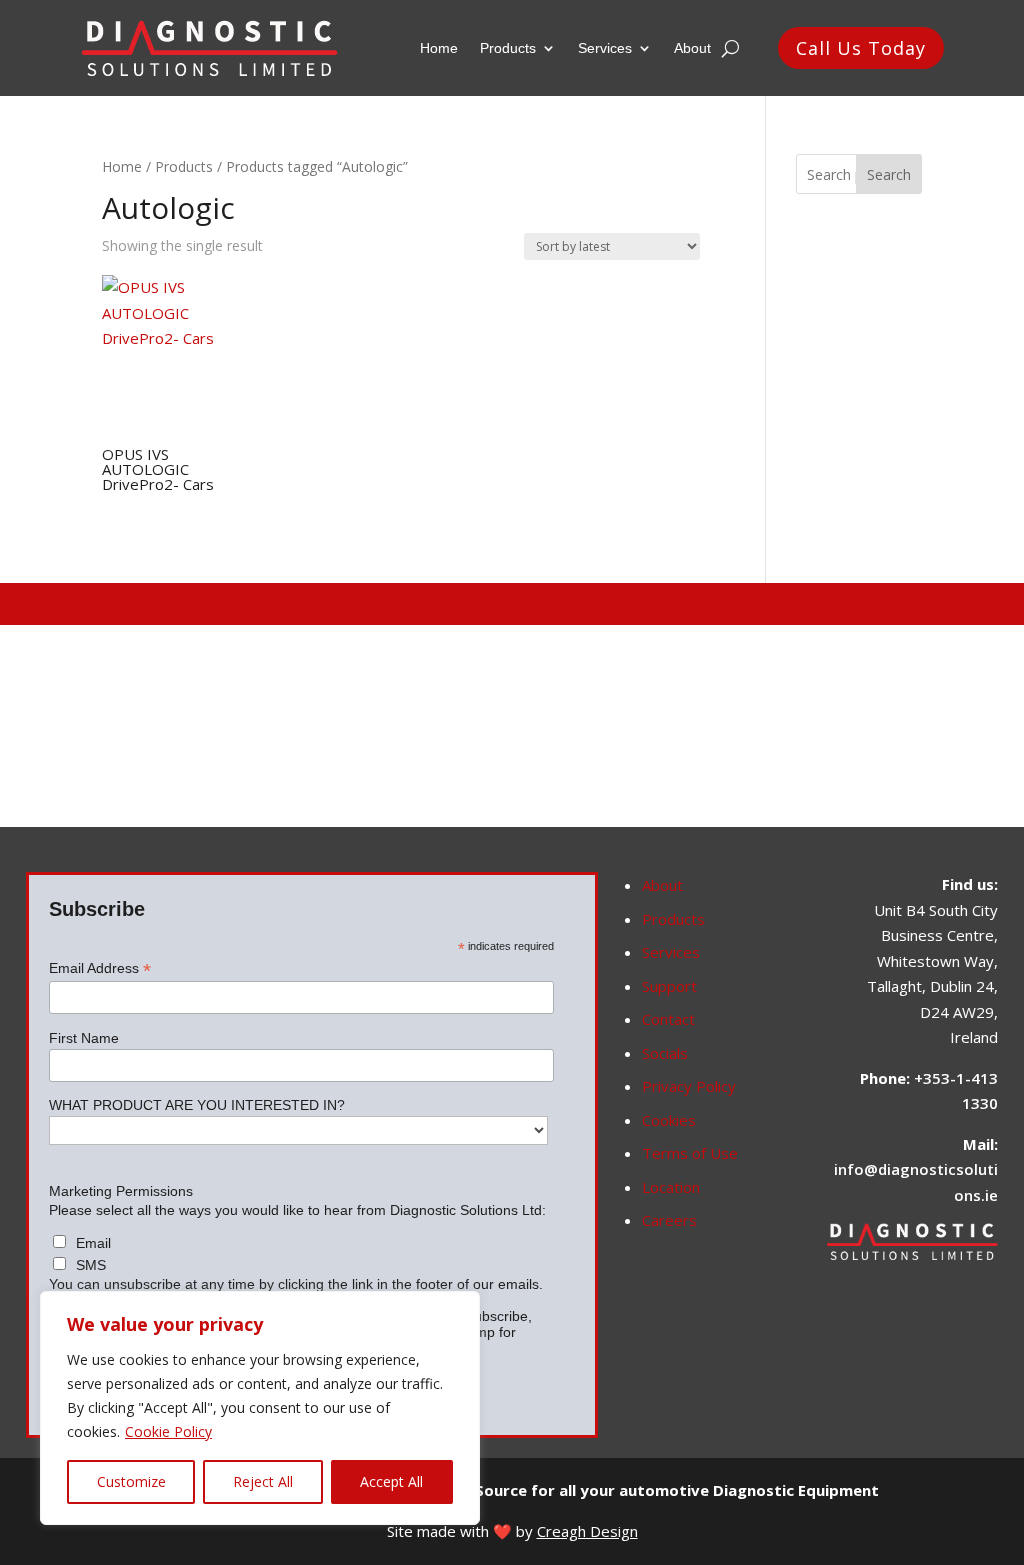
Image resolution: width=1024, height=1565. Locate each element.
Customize (131, 1481)
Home (439, 48)
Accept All (391, 1481)
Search (889, 174)
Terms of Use (690, 1153)
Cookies (669, 1120)
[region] (260, 1408)
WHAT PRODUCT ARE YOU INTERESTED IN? (197, 1105)
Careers (669, 1220)
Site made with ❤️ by (512, 1531)
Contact (668, 1019)
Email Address (100, 968)
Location (671, 1187)
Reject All (263, 1481)
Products (508, 48)
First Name (84, 1038)
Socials (665, 1053)
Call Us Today (861, 48)
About (692, 48)
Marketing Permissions (121, 1191)
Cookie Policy (168, 1431)
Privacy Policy (689, 1086)
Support (669, 986)
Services (605, 48)
